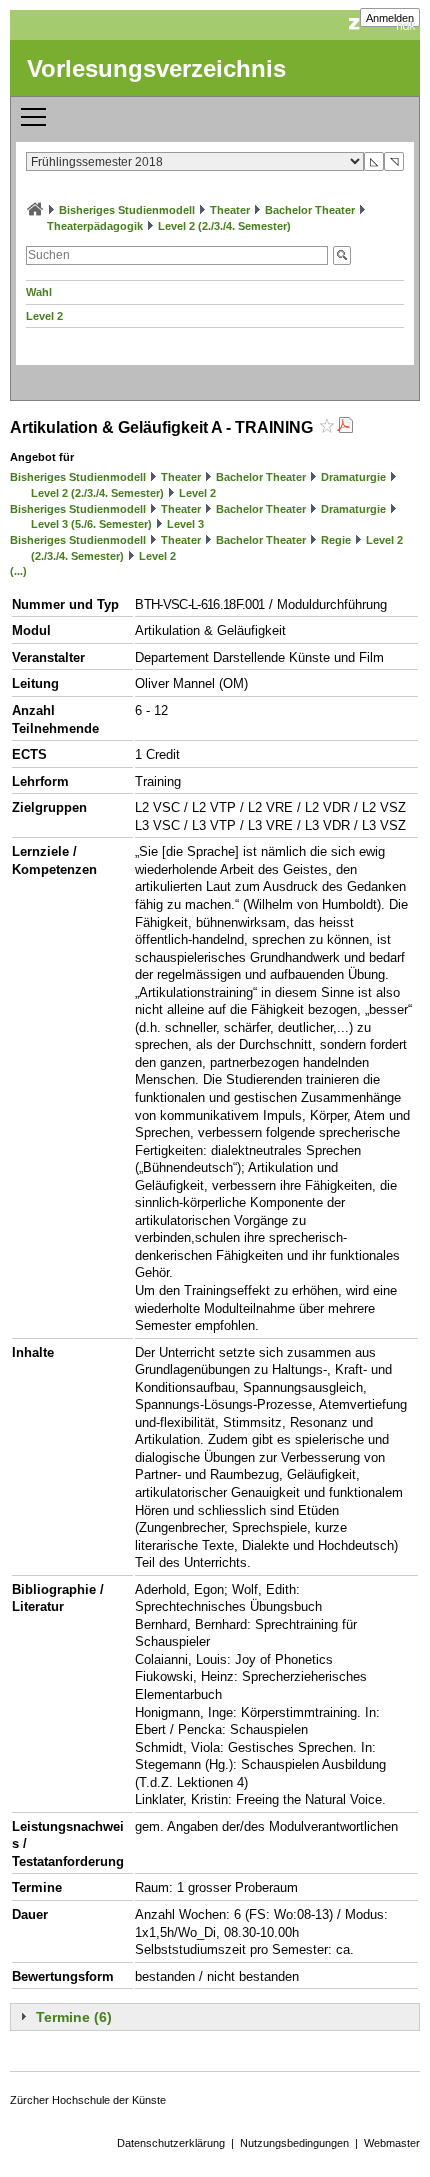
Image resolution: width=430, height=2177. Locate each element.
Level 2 (44, 316)
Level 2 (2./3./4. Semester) (224, 226)
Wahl (39, 292)
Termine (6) (74, 2017)
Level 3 (185, 524)
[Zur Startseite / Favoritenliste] (35, 210)
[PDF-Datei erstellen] (345, 427)
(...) (18, 571)
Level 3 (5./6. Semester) (91, 524)
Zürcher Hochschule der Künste (88, 2100)
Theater (230, 210)
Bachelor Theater (310, 210)
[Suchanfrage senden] (342, 255)
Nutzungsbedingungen (294, 2143)
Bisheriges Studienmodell (127, 210)
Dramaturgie (353, 477)
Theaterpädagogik (95, 226)
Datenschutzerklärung (171, 2143)
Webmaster (392, 2143)
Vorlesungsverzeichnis (156, 68)
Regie (336, 540)
